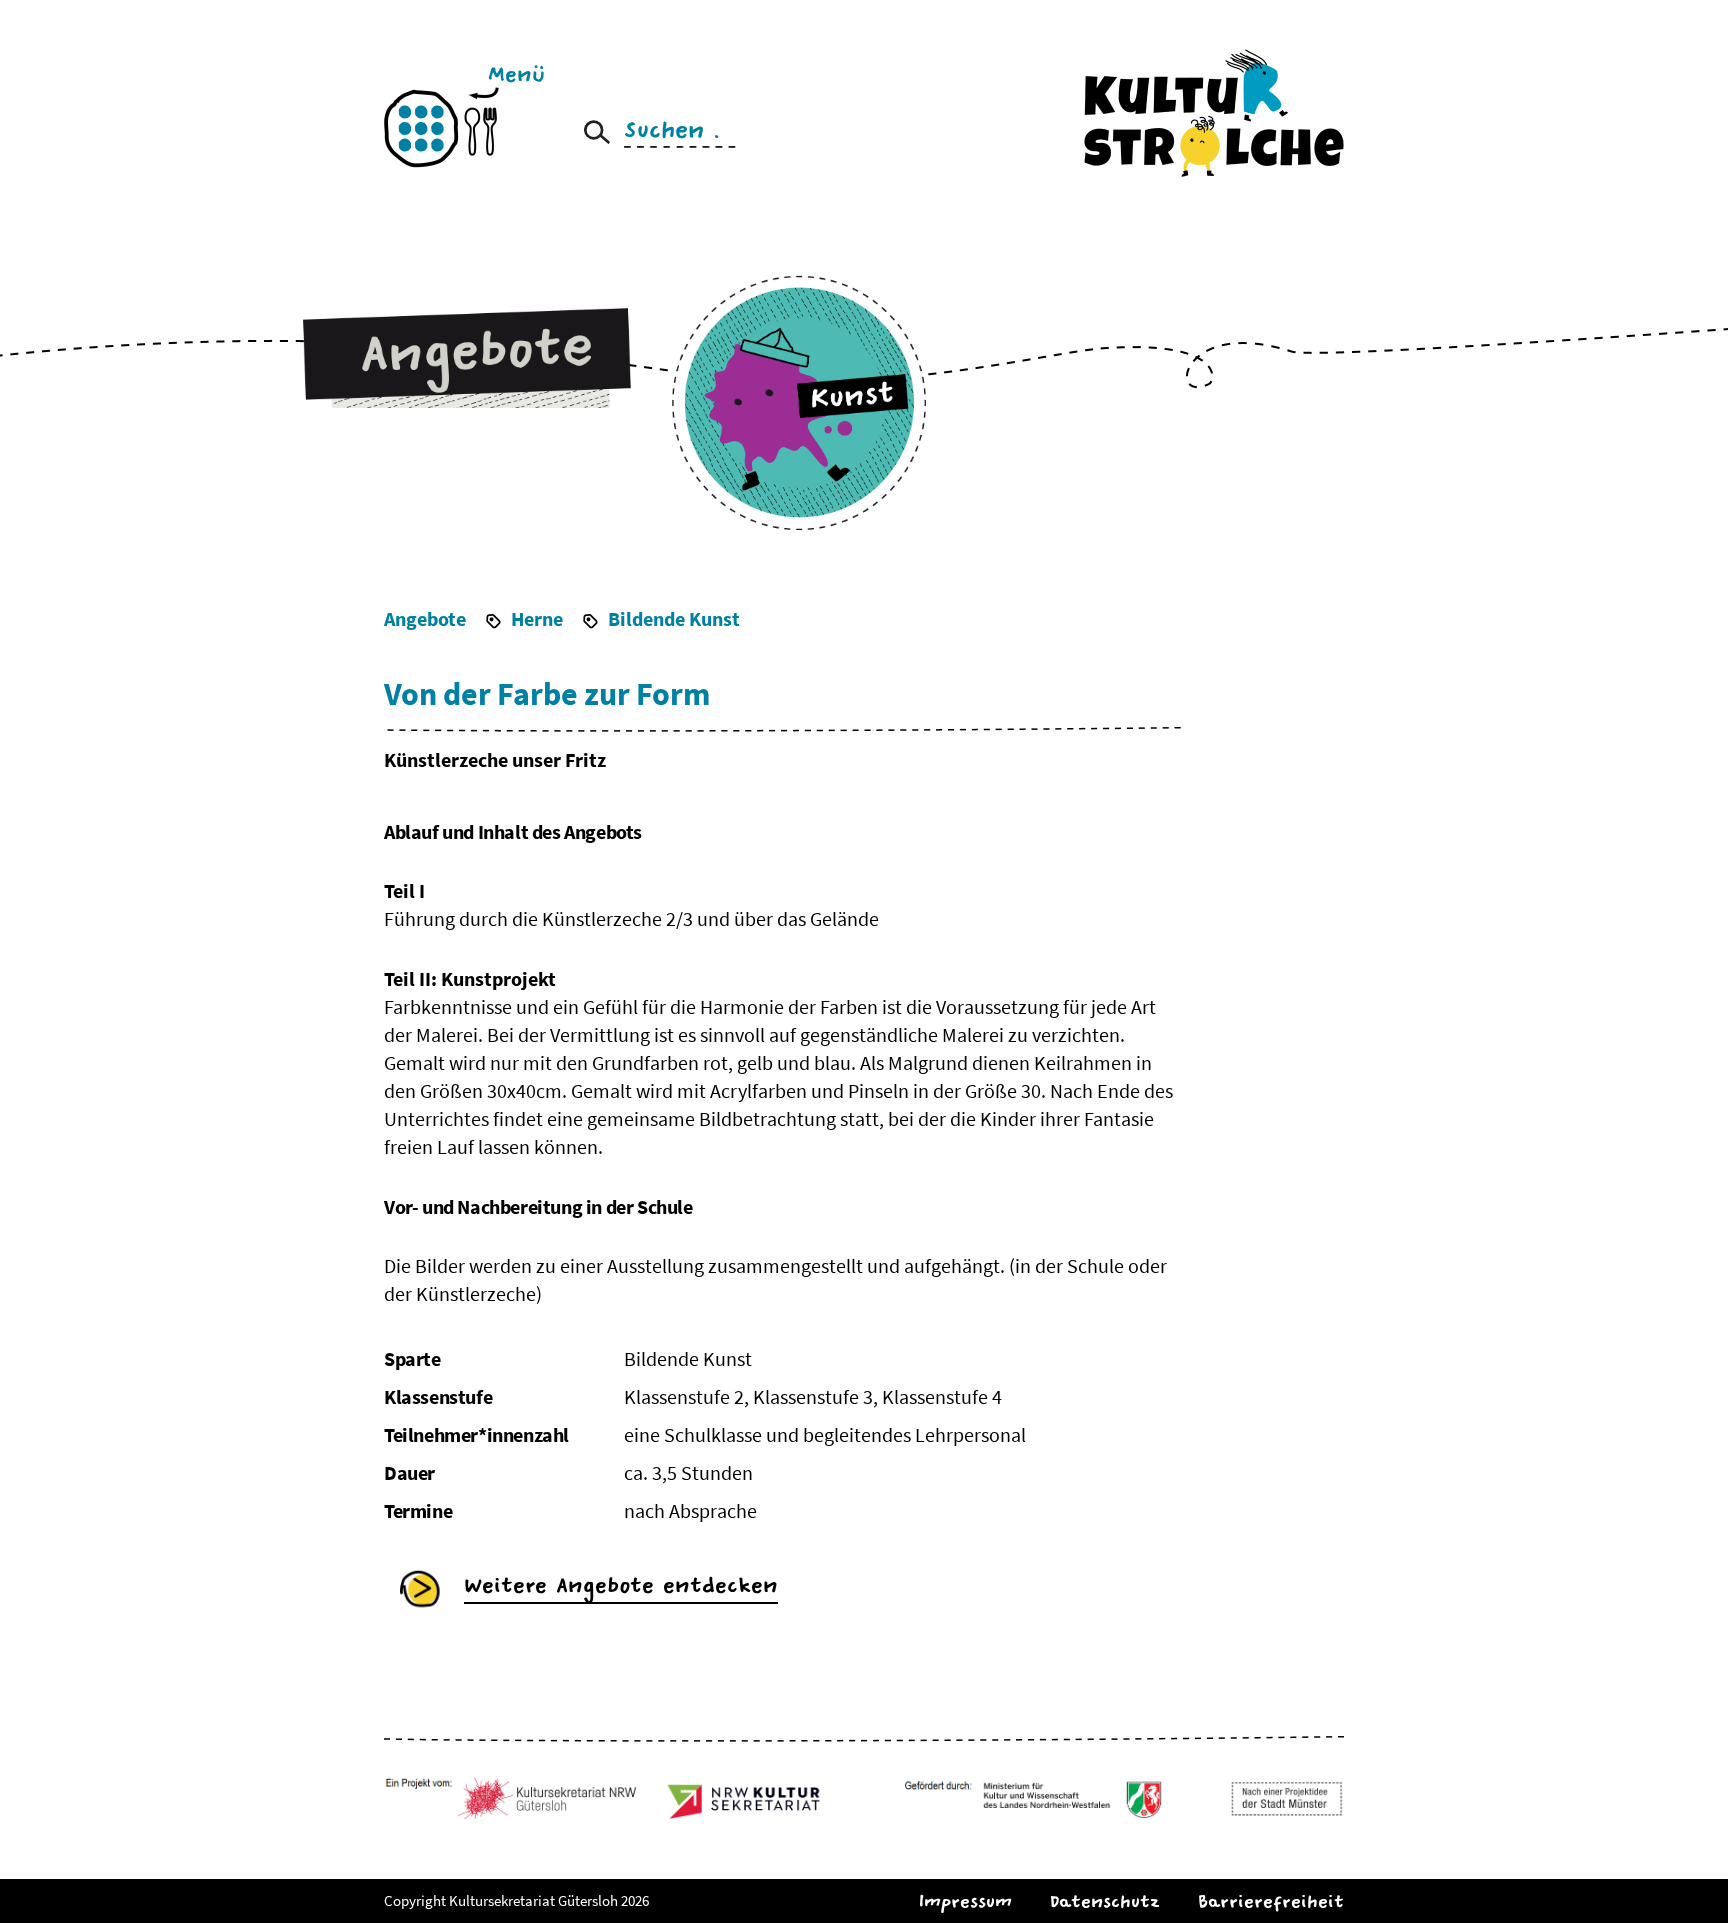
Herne (537, 618)
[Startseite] (1214, 112)
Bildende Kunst (674, 618)
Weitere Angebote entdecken (621, 1585)
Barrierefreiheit (1271, 1901)
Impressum (965, 1901)
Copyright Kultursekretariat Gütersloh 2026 (516, 1900)
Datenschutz (1105, 1901)
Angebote (425, 618)
